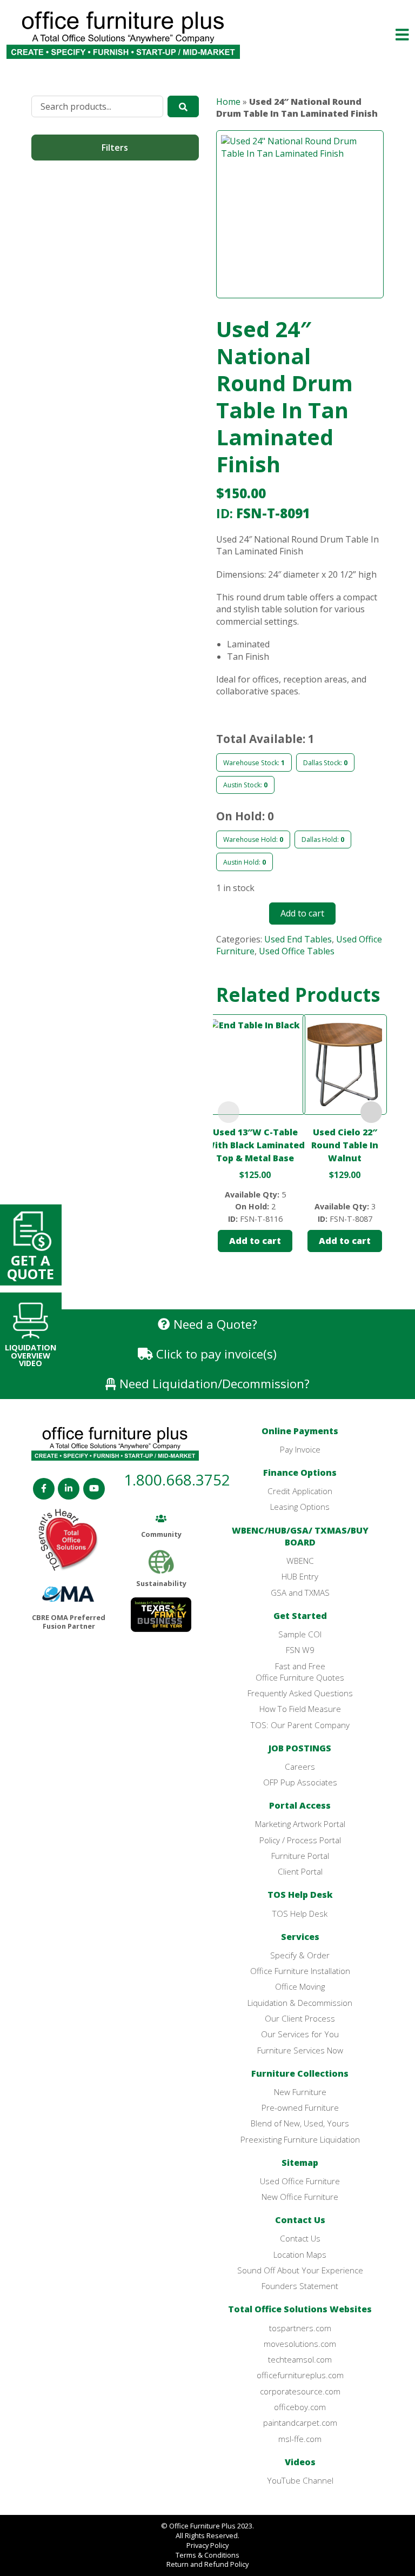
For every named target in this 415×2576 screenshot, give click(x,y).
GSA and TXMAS (300, 1593)
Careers (300, 1767)
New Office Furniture (300, 2197)
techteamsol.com (300, 2359)
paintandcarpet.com (300, 2423)
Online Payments (300, 1431)
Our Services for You (300, 2034)
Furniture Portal (300, 1856)
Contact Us (300, 2220)
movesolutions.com (300, 2344)
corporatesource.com (300, 2391)
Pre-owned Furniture (300, 2107)
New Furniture (300, 2092)
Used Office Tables (297, 951)
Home (228, 102)
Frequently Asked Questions (300, 1693)
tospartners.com (300, 2328)
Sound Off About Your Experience (300, 2270)
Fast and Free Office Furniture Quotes (300, 1672)
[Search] (183, 106)
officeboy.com (300, 2407)
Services (300, 1937)
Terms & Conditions (207, 2555)
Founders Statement (300, 2286)
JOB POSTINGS (300, 1748)
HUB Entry (300, 1576)
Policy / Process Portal (300, 1840)
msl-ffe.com (300, 2439)
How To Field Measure (300, 1709)
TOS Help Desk (300, 1895)
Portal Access (300, 1805)
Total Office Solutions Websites (300, 2309)
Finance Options (300, 1473)
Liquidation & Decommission (300, 2003)
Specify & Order (300, 1955)
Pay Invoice (300, 1449)
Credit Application (300, 1491)
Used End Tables (298, 939)
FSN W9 (300, 1650)
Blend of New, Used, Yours (300, 2123)
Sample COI (300, 1634)
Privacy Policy (207, 2545)
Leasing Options (300, 1507)
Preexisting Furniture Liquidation (300, 2139)
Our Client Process (300, 2018)
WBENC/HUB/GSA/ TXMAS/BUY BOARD (300, 1536)
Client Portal (300, 1871)
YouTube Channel (300, 2480)
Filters (115, 148)
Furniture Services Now (300, 2050)
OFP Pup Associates (300, 1782)
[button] (391, 35)
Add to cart (302, 913)
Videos (300, 2462)
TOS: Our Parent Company (300, 1725)
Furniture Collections (300, 2073)
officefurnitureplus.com (300, 2375)
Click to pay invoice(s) (215, 1354)
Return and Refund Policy (207, 2564)
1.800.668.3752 (177, 1480)
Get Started (300, 1616)
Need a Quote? (214, 1324)
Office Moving (300, 1986)
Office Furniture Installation (300, 1971)
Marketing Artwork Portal (300, 1824)
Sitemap (300, 2163)
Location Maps (300, 2254)
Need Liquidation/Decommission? (213, 1384)
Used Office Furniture (300, 2181)
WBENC (300, 1561)
